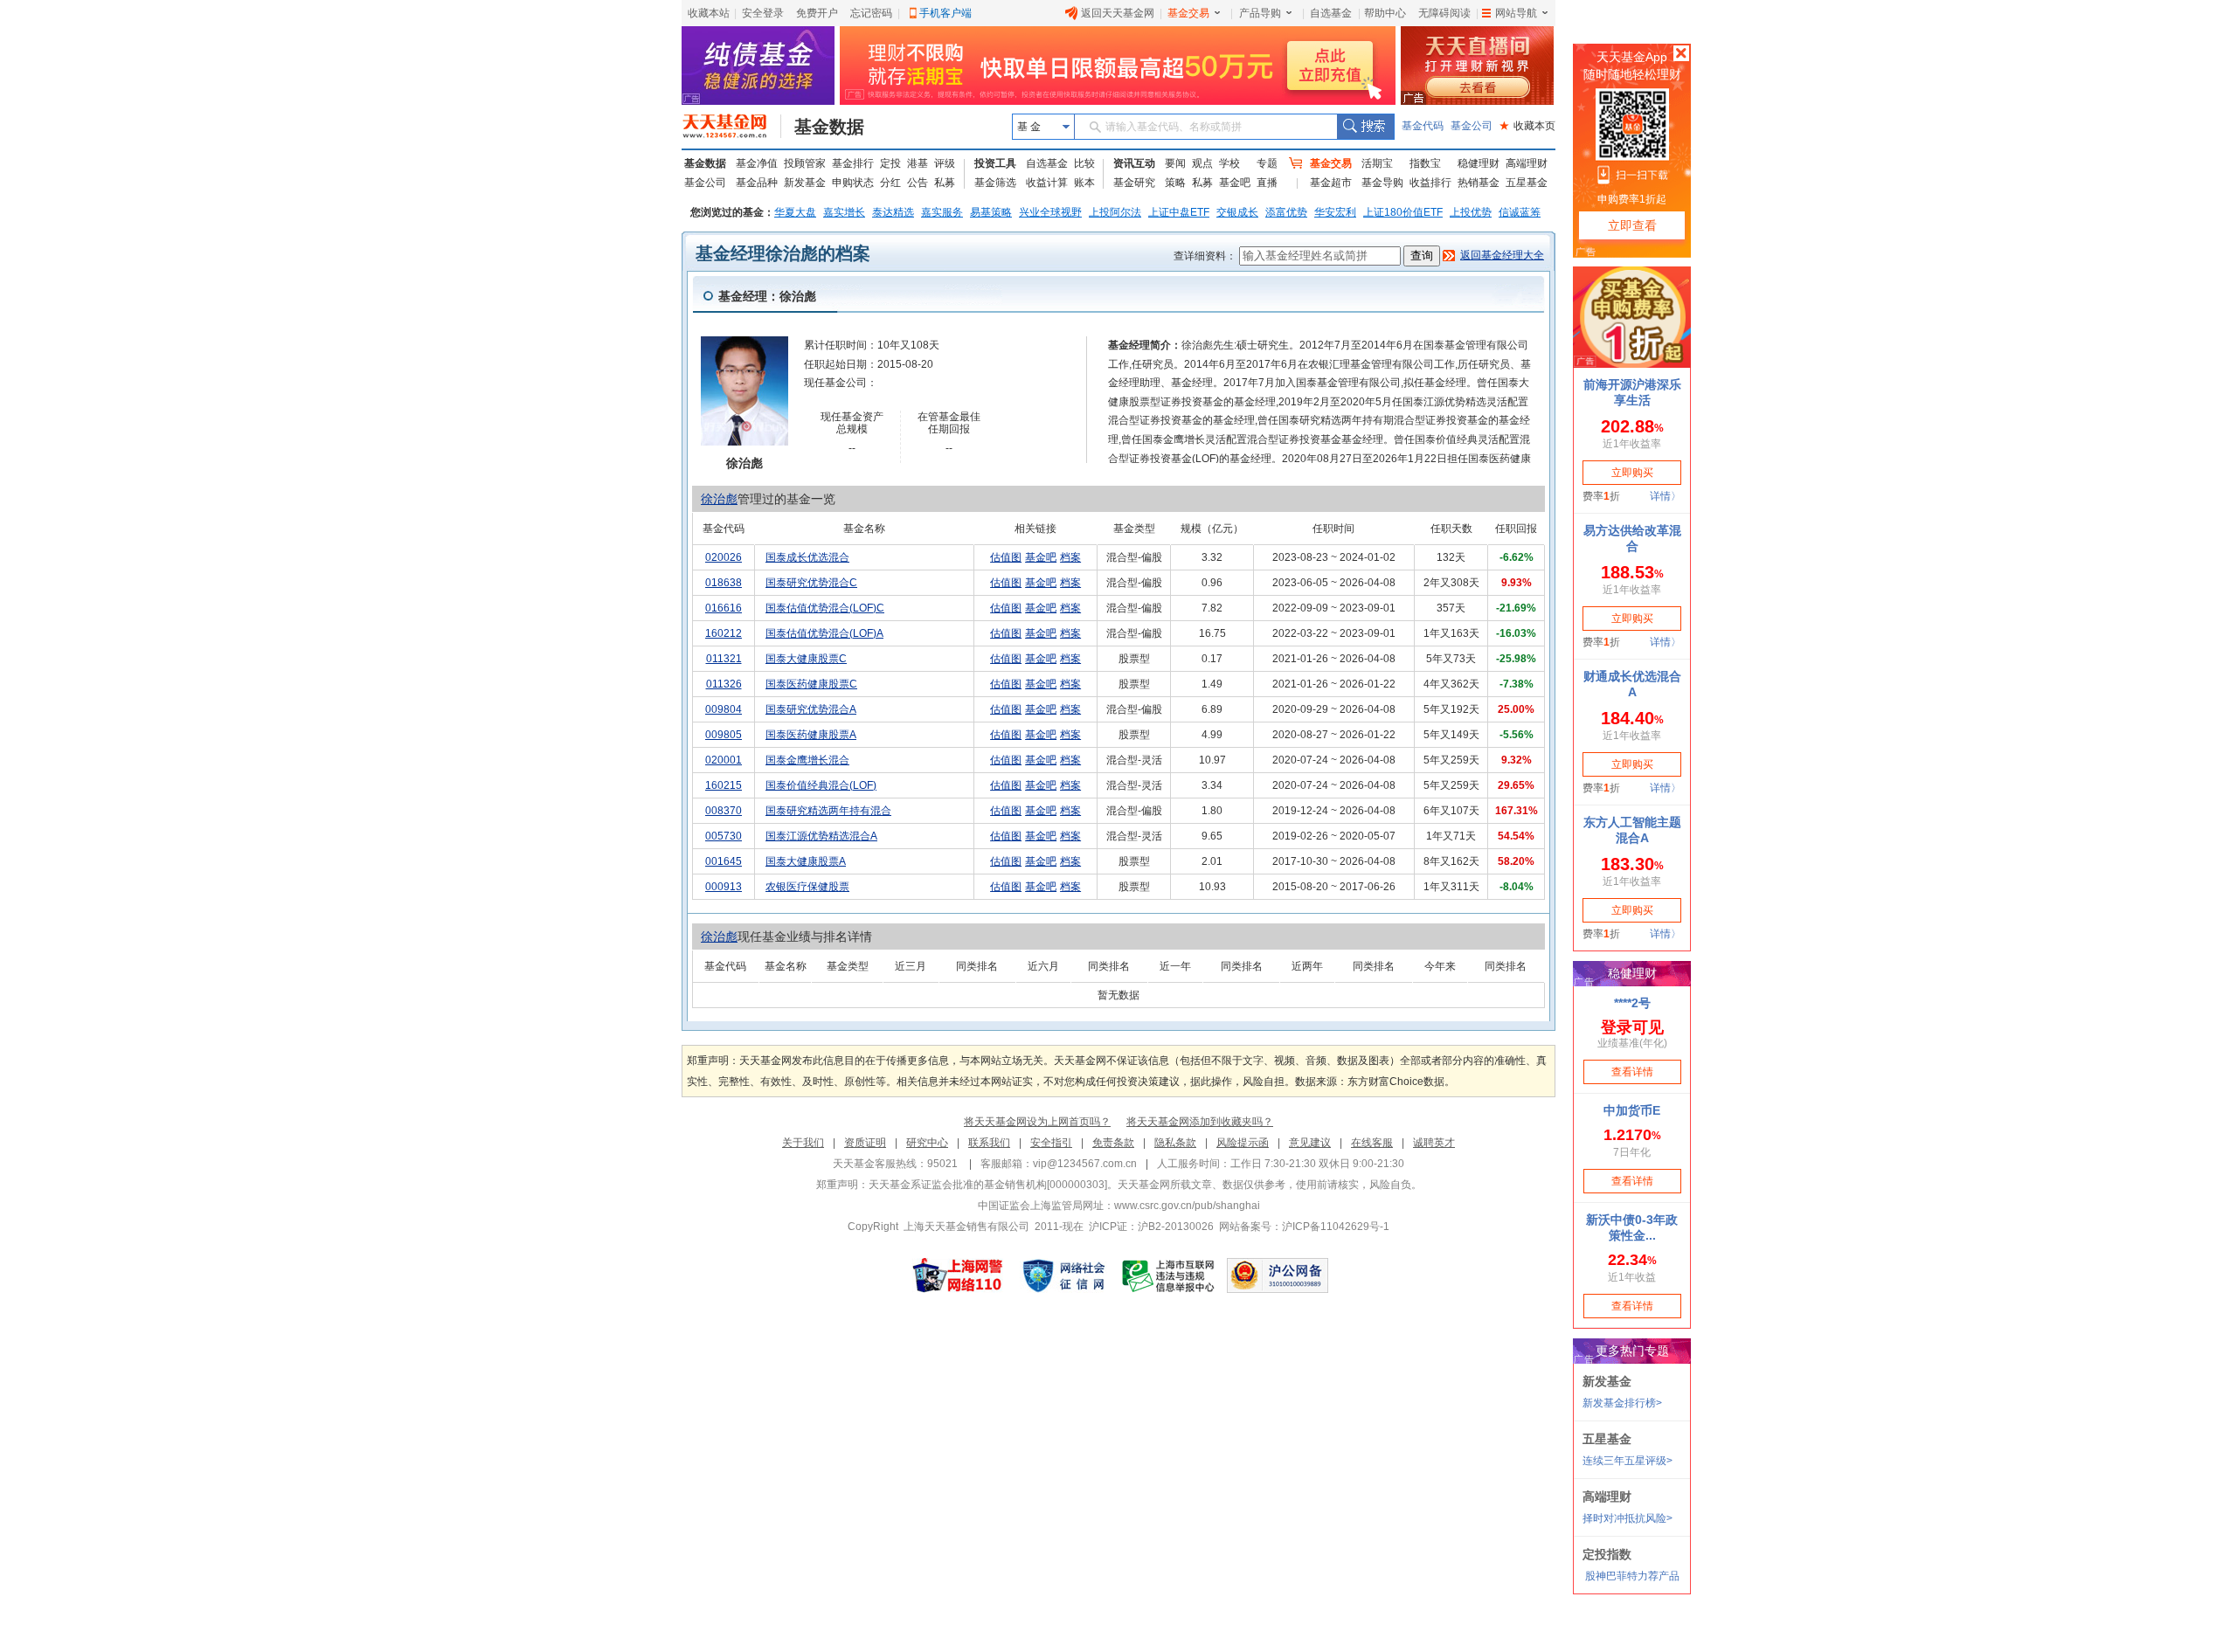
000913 (724, 887)
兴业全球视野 (1050, 212)
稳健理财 (1479, 163)
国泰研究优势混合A (811, 709)
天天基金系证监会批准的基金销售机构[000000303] (988, 1185)
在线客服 (1372, 1143)
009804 (724, 709)
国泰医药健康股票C (811, 684)
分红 (890, 183)
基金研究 (1134, 183)
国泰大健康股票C (806, 659)
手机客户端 (945, 13)
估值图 (1006, 557)
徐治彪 (719, 499)
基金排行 (853, 163)
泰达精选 (893, 212)
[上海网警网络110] (958, 1275)
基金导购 (1382, 183)
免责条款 (1113, 1143)
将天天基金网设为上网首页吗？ (1037, 1122)
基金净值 (757, 163)
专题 (1267, 163)
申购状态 (853, 183)
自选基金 (1331, 13)
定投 (890, 163)
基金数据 (829, 127)
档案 (1070, 557)
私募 (945, 183)
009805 (724, 735)
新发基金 (805, 183)
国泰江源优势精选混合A (821, 836)
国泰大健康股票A (806, 861)
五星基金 (1527, 183)
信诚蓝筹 (1520, 212)
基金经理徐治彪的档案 (783, 253)
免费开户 (817, 13)
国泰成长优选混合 (807, 557)
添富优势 (1286, 212)
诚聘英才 (1434, 1143)
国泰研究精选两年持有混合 (828, 811)
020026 (724, 557)
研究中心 (927, 1143)
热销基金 (1479, 183)
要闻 (1175, 163)
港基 (918, 163)
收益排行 (1430, 183)
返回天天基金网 (1118, 13)
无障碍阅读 (1444, 13)
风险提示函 (1243, 1143)
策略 (1175, 183)
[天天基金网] (732, 127)
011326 (724, 684)
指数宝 (1425, 163)
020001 (724, 760)
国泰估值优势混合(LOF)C (825, 608)
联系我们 (989, 1143)
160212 (724, 633)
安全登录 (763, 13)
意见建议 (1310, 1143)
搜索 (1365, 127)
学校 (1229, 163)
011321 (724, 659)
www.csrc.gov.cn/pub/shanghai (1187, 1206)
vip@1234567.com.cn (1085, 1164)
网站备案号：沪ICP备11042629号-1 (1304, 1227)
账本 (1084, 183)
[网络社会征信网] (1063, 1275)
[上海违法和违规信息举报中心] (1169, 1275)
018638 (724, 583)
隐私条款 (1175, 1143)
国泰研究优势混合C (811, 583)
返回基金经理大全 (1502, 255)
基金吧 (1235, 183)
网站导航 (1516, 13)
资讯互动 (1134, 163)
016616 (724, 608)
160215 (724, 785)
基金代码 (1423, 126)
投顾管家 (805, 163)
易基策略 (991, 212)
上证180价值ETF (1403, 212)
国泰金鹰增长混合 (807, 760)
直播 (1267, 183)
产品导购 (1260, 13)
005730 (724, 836)
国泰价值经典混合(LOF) (821, 785)
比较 (1084, 163)
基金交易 (1188, 13)
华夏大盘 (795, 212)
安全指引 (1051, 1143)
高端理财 (1527, 163)
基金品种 (757, 183)
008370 (724, 811)
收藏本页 (1527, 126)
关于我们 (803, 1143)
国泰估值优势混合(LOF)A (824, 633)
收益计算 (1047, 183)
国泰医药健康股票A (811, 735)
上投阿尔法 (1115, 212)
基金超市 (1331, 183)
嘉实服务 (942, 212)
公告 (918, 183)
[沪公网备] (1278, 1275)
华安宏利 (1335, 212)
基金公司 (1472, 126)
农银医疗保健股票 (807, 887)
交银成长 (1237, 212)
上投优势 (1471, 212)
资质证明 (865, 1143)
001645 (724, 861)
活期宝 (1377, 163)
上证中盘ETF (1179, 212)
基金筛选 (995, 183)
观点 (1202, 163)
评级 (945, 163)
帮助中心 (1385, 13)
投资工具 (995, 163)
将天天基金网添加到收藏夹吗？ (1200, 1122)
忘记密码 (871, 13)
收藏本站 (709, 13)
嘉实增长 (844, 212)
